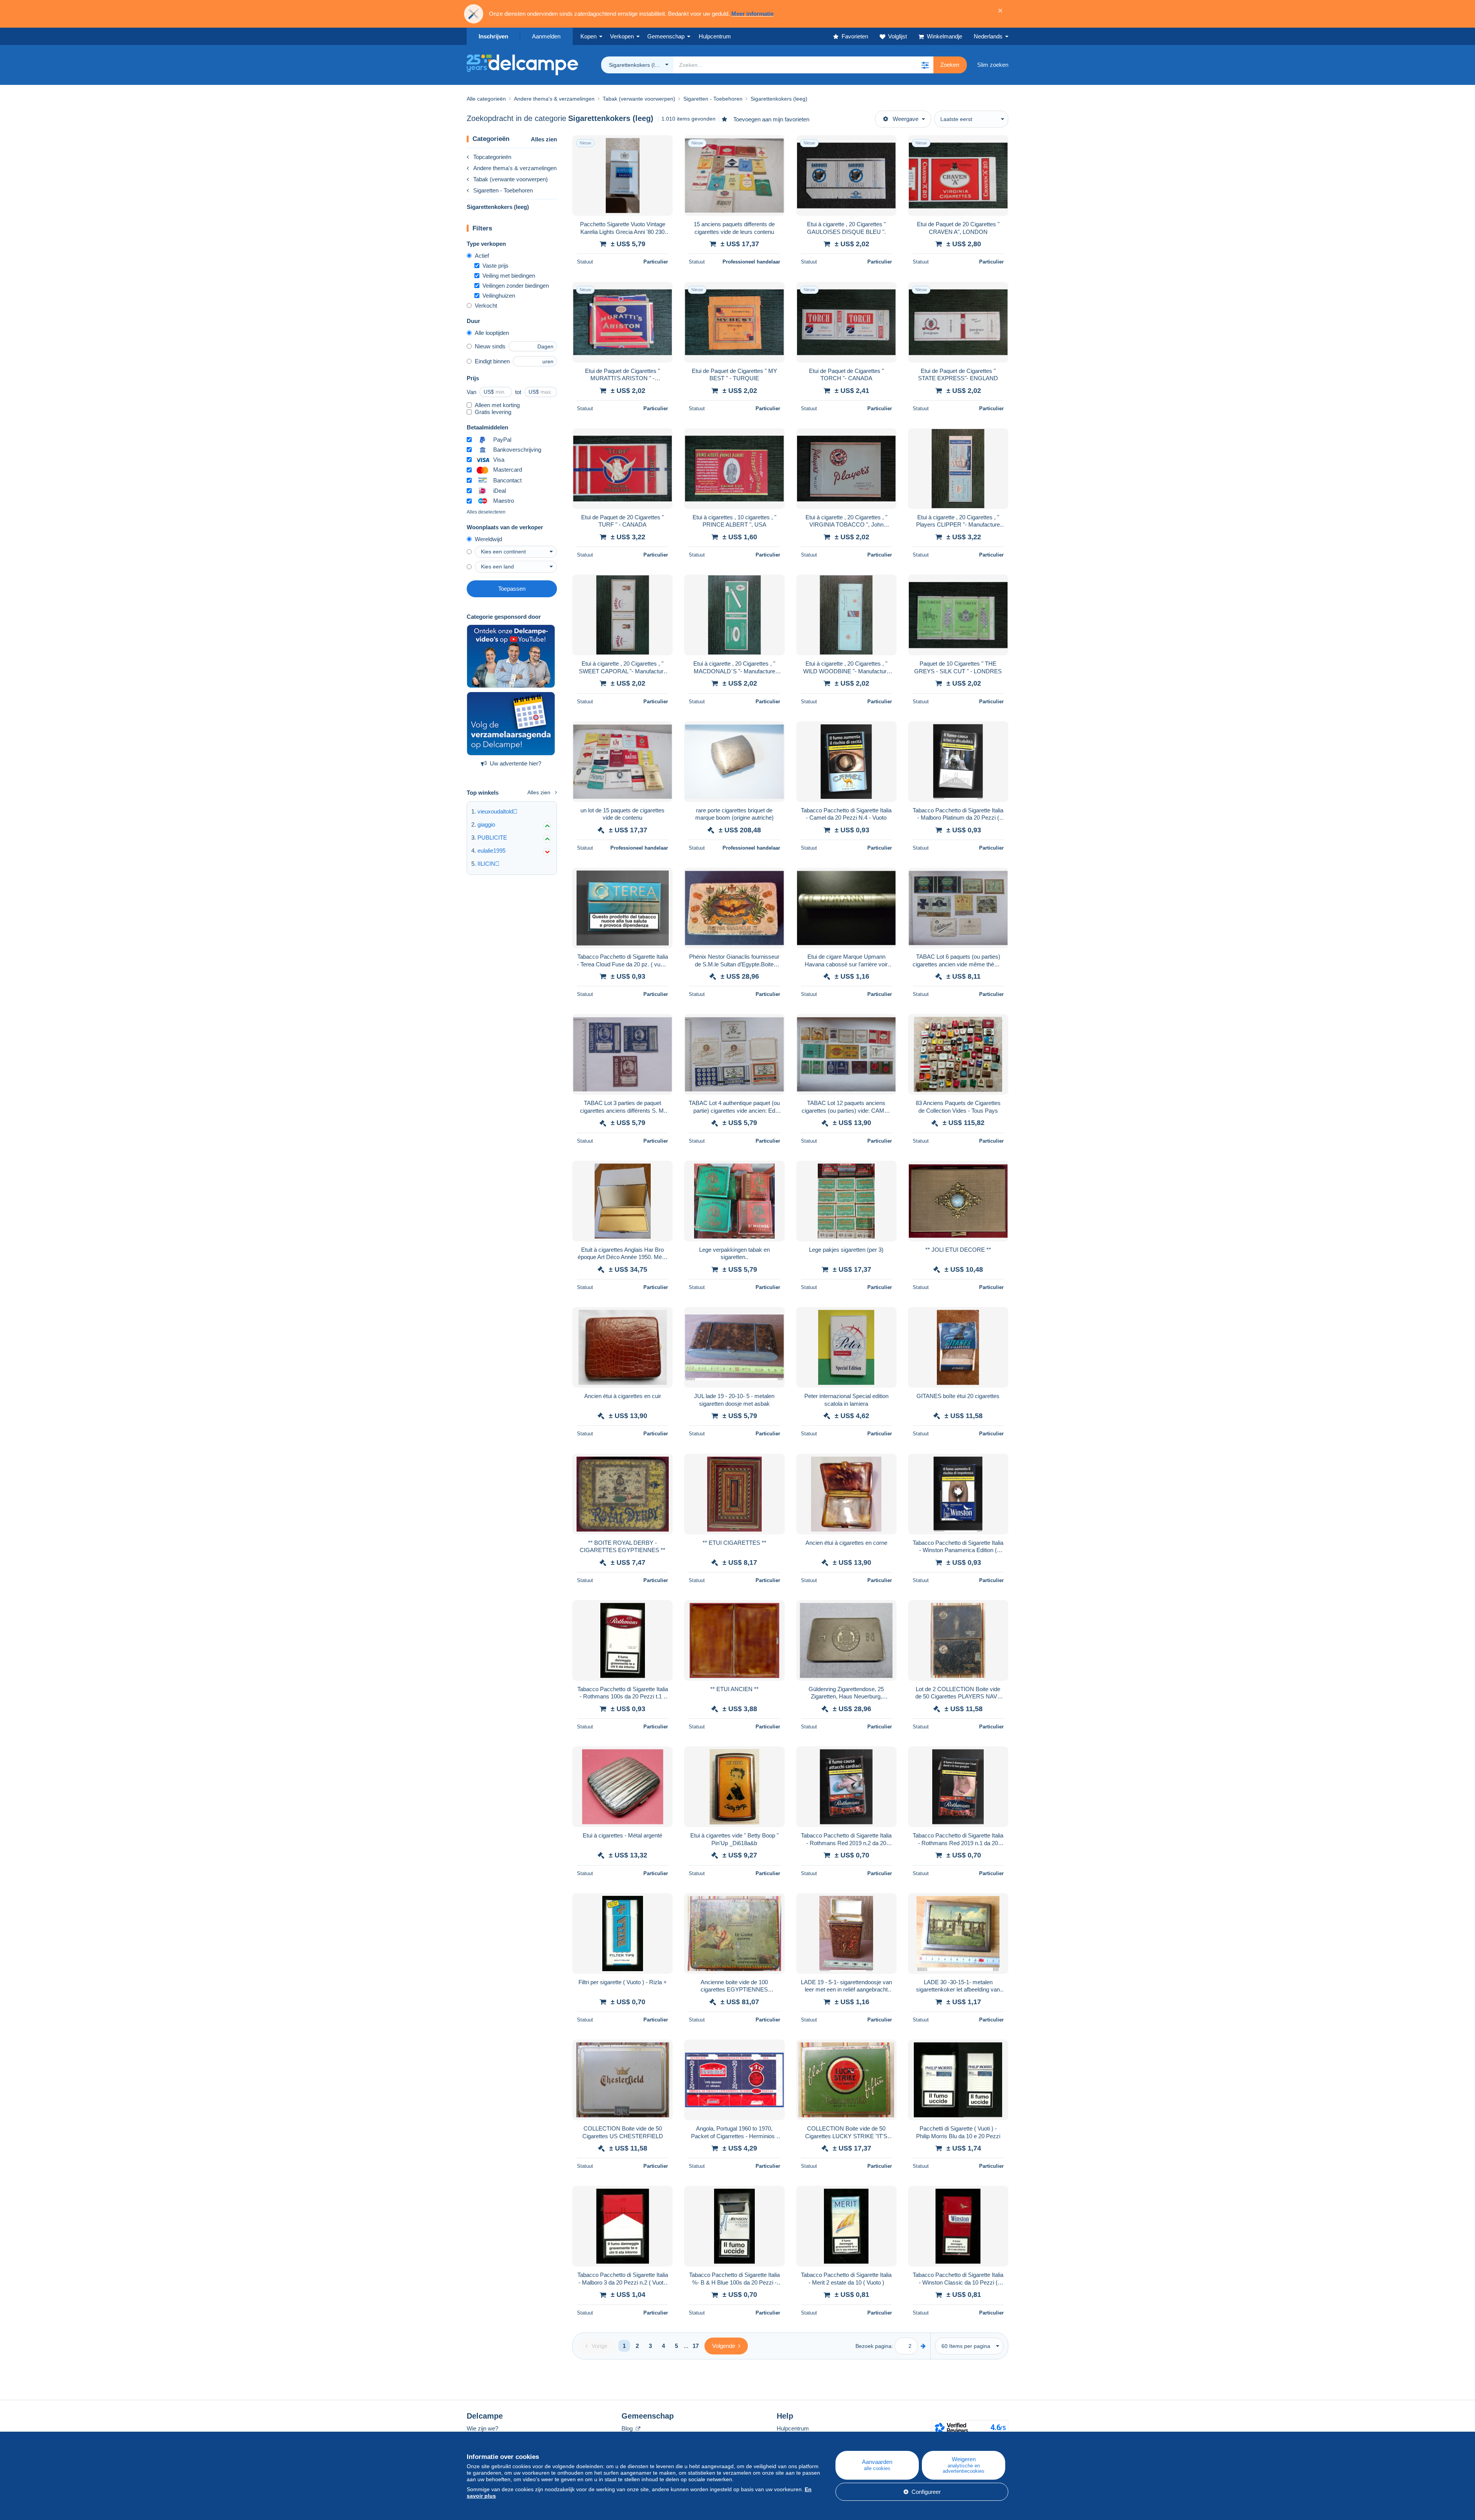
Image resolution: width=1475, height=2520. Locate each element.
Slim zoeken (993, 65)
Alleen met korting (497, 405)
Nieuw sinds (490, 346)
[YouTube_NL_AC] (511, 656)
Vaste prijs (496, 266)
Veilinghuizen (499, 296)
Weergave (906, 119)
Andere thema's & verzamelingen (515, 168)
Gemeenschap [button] (666, 36)
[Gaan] (923, 2346)
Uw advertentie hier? (515, 763)
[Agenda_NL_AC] (511, 724)
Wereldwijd (488, 539)
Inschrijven (493, 36)
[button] (925, 65)
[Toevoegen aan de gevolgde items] (662, 145)
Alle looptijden (492, 333)
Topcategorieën (492, 157)
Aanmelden (546, 36)
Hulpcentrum (793, 2428)
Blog (628, 2428)
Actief (482, 256)
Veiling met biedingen (509, 276)
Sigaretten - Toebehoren (503, 190)
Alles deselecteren (486, 512)
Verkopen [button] (622, 36)
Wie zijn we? (482, 2428)
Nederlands (988, 36)
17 (696, 2346)
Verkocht (486, 306)
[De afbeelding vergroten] (622, 176)
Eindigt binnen (492, 361)
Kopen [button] (588, 36)
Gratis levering (493, 412)
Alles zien (544, 139)
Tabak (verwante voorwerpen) (510, 179)
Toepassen (512, 589)
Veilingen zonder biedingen (516, 286)
